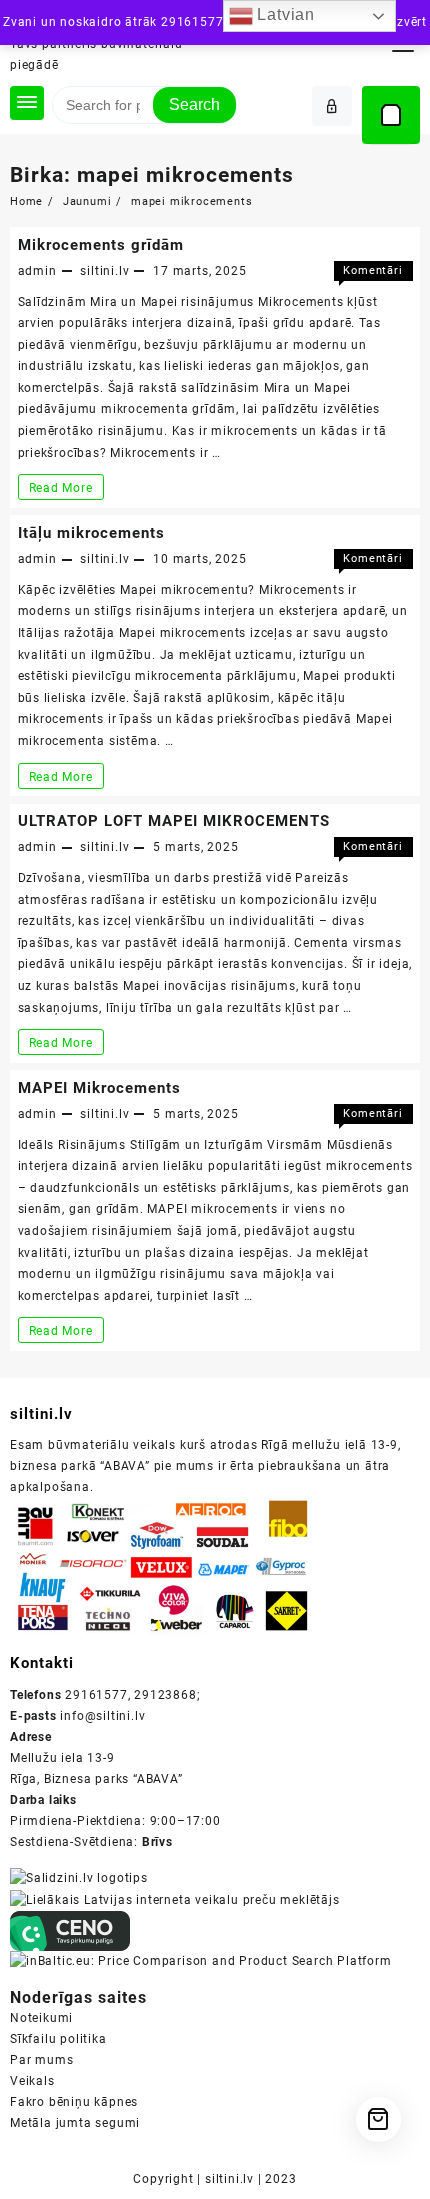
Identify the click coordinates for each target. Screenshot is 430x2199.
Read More (66, 490)
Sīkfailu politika (58, 2039)
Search (194, 104)
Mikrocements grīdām (101, 245)
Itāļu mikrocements (91, 533)
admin (37, 271)
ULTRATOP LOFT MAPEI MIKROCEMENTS (174, 821)
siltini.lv (104, 271)
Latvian (284, 14)
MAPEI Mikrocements (99, 1088)
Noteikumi (41, 2018)
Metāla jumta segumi (75, 2123)
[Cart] (391, 115)
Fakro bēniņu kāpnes (74, 2102)
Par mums (41, 2060)
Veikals (32, 2081)
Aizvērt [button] (405, 22)
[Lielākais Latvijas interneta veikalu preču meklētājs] (175, 1899)
